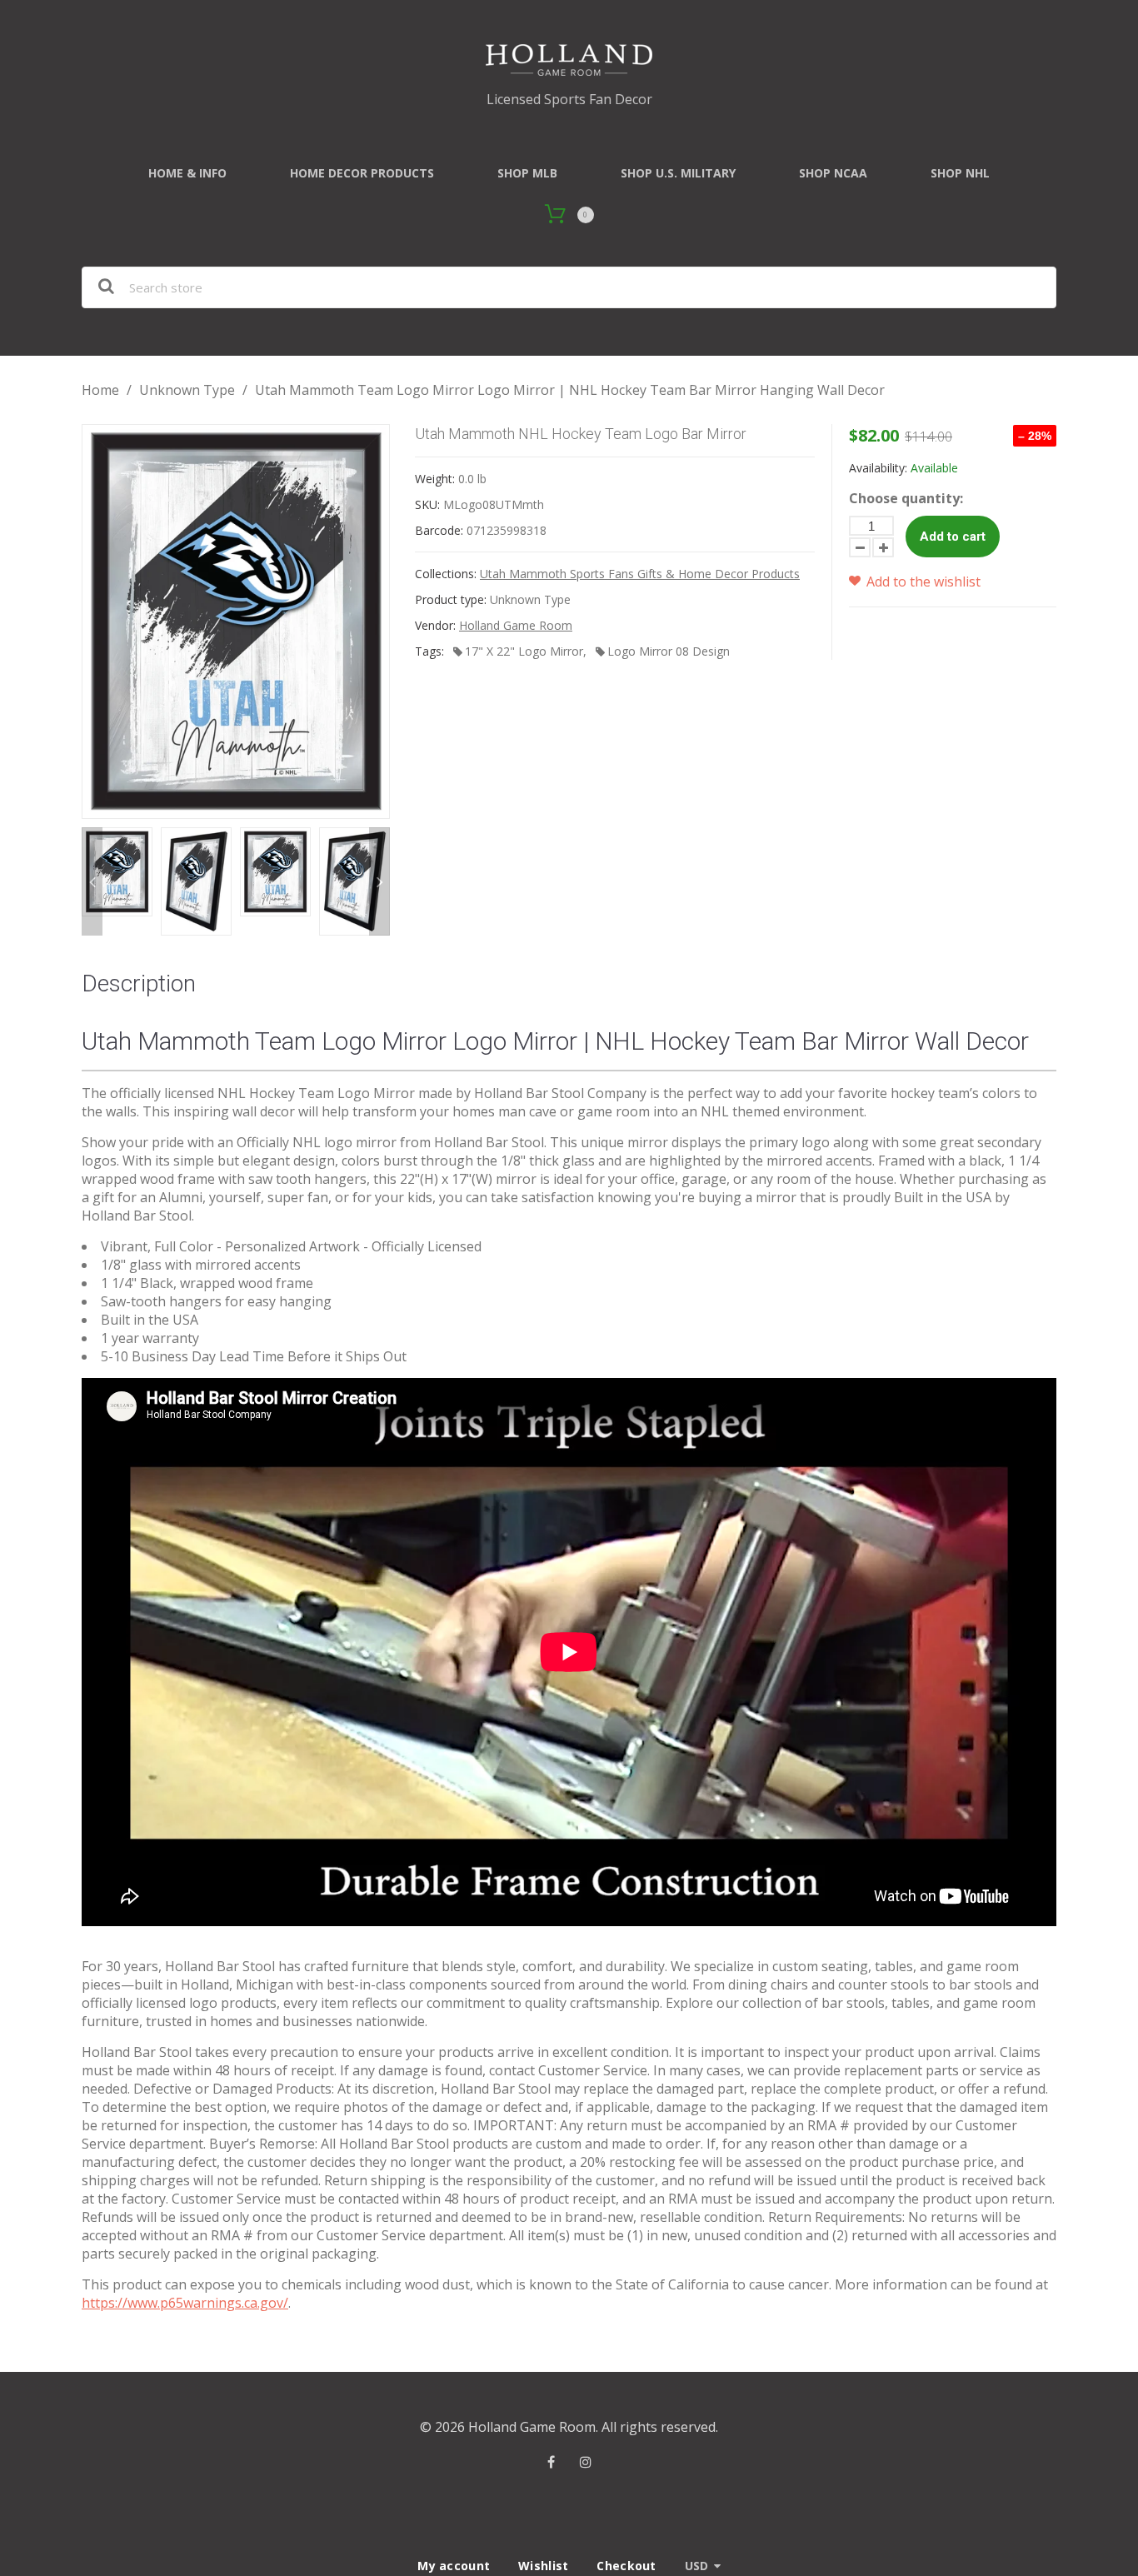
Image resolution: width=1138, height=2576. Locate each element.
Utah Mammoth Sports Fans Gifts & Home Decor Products (640, 574)
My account (454, 2566)
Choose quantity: (906, 498)
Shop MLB (527, 173)
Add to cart (953, 537)
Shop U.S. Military (678, 173)
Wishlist (543, 2566)
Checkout (626, 2566)
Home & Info (187, 173)
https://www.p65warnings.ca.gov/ (185, 2303)
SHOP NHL (960, 173)
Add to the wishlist (922, 582)
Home (100, 390)
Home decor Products (362, 173)
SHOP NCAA (833, 173)
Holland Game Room (516, 625)
